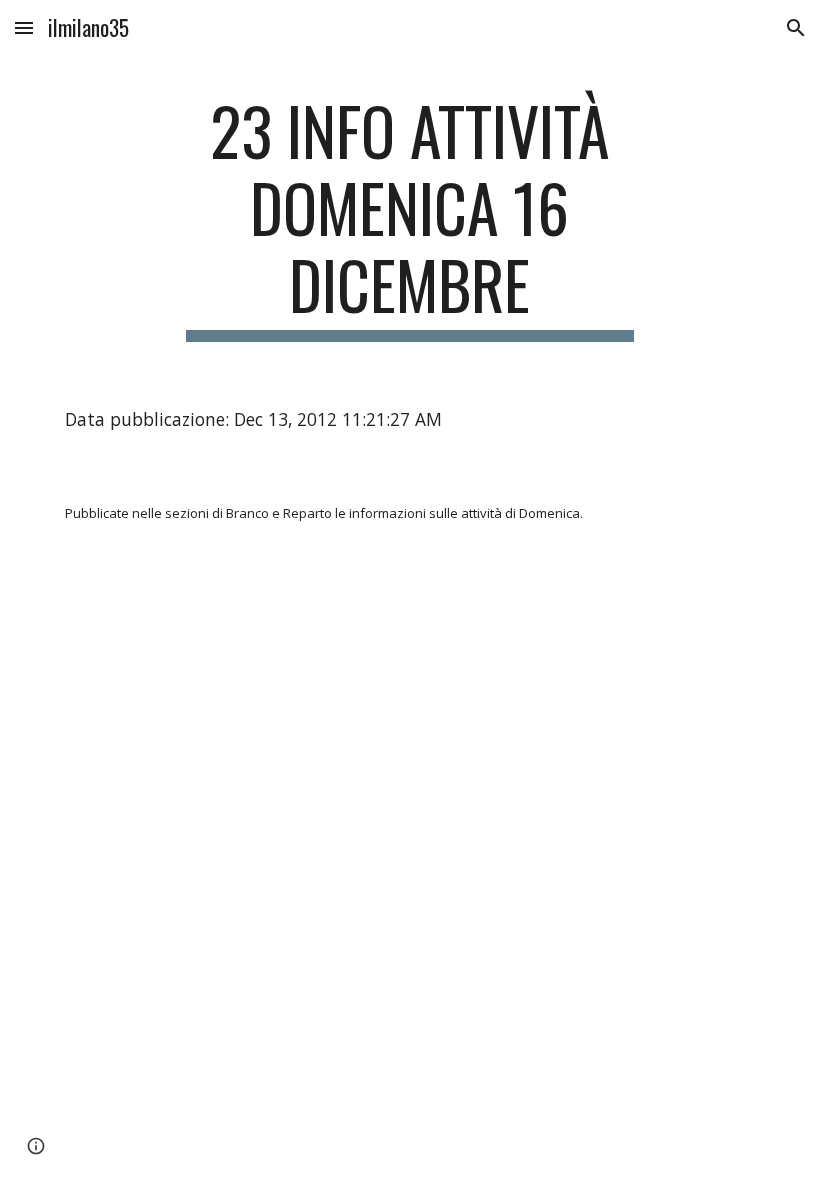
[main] (410, 217)
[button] (24, 27)
